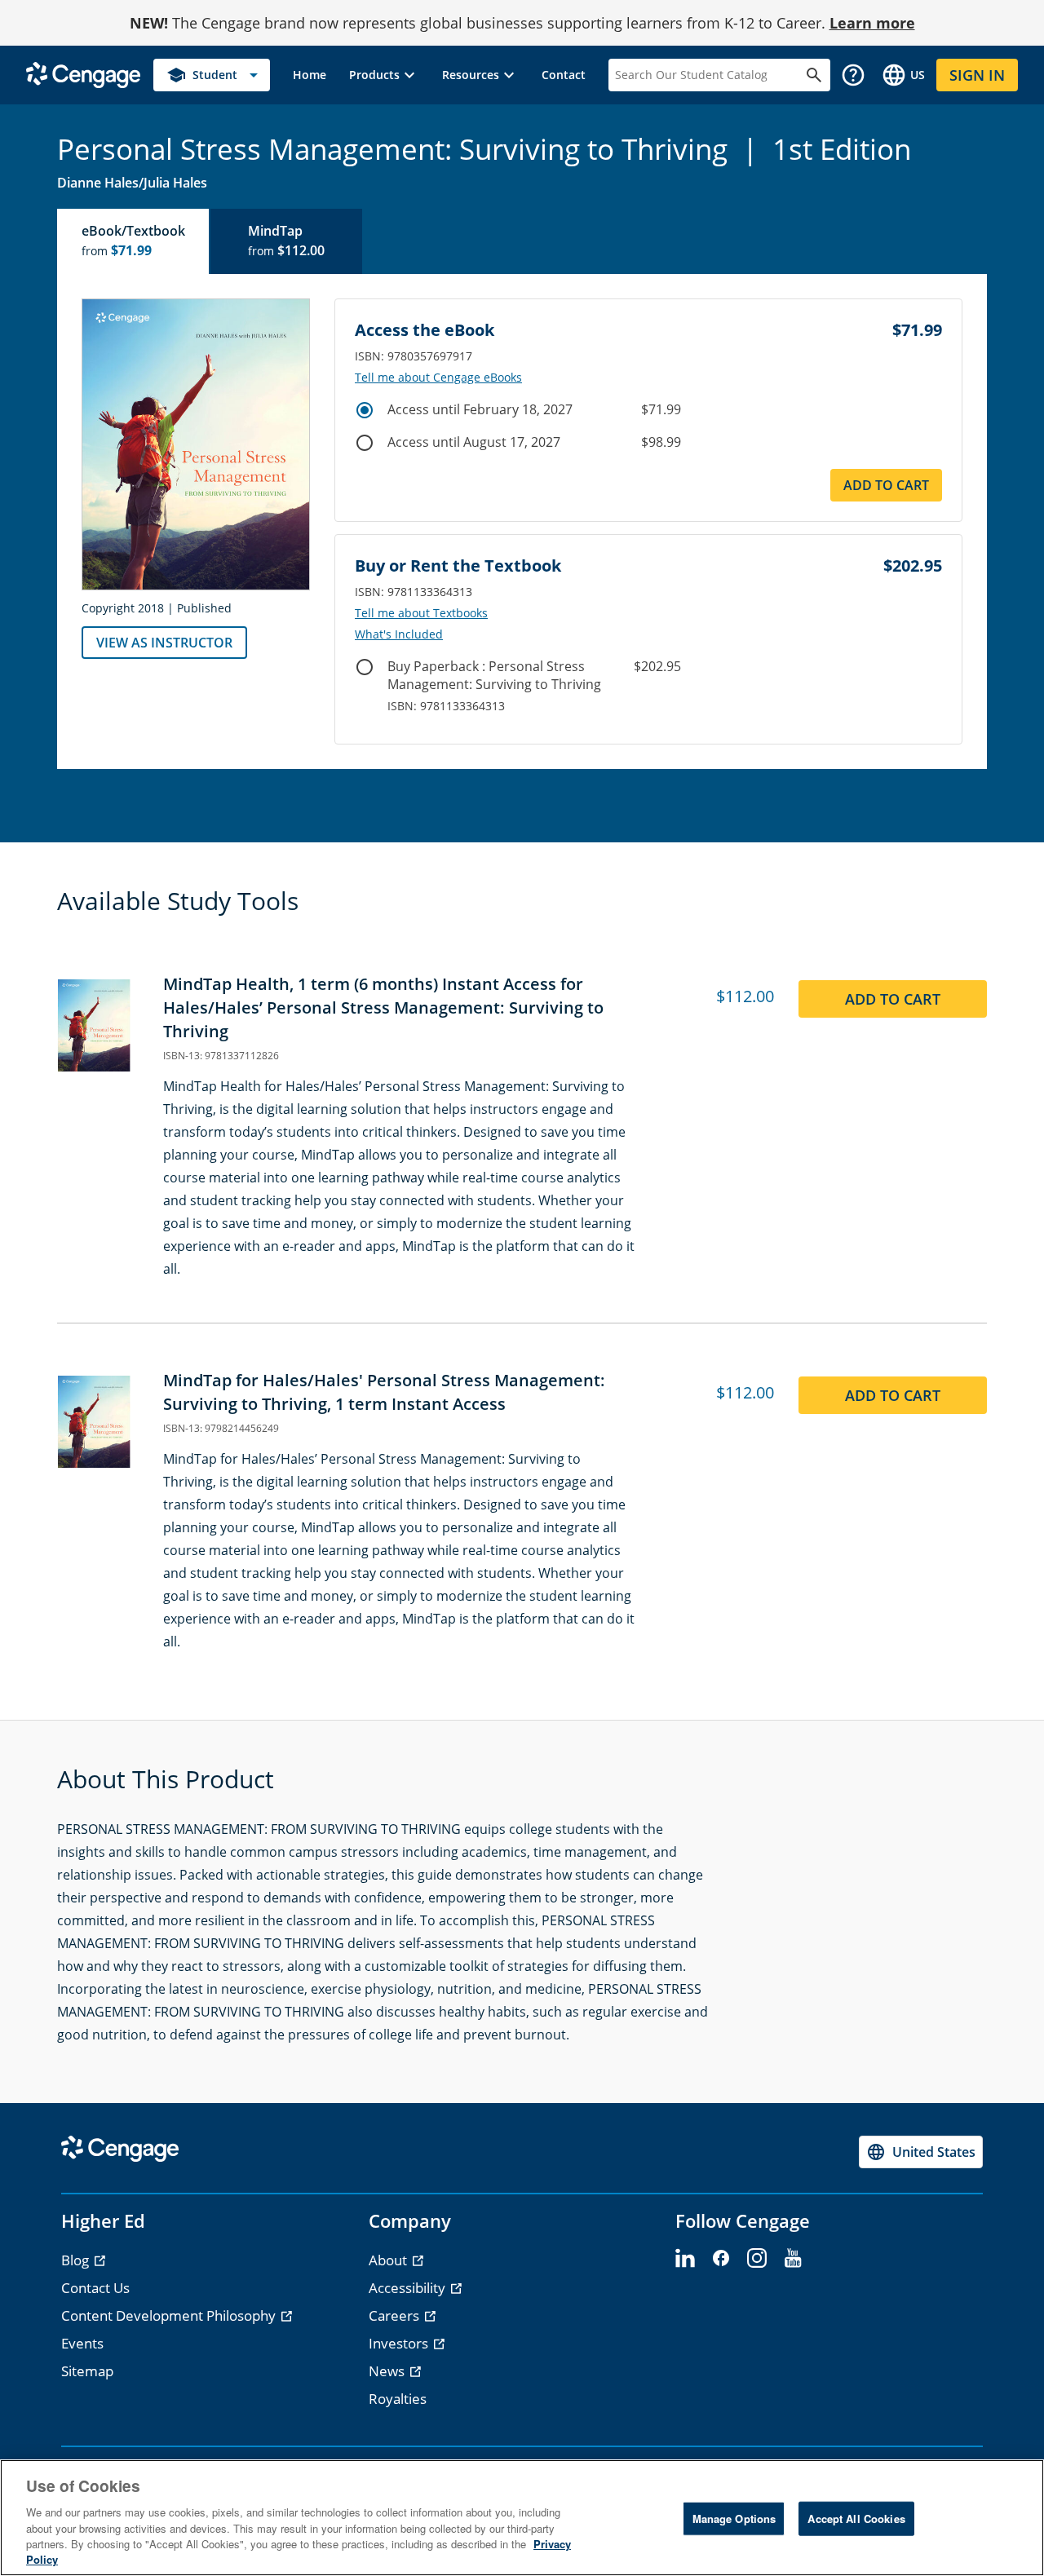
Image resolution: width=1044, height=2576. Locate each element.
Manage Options (734, 2519)
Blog (77, 2260)
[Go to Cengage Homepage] (83, 74)
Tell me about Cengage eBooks (438, 378)
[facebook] (721, 2259)
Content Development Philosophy (170, 2315)
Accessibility (409, 2288)
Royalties (398, 2399)
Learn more (872, 23)
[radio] (365, 410)
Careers (396, 2315)
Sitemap (87, 2371)
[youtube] (793, 2259)
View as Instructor (164, 643)
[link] (310, 75)
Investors (400, 2343)
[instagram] (757, 2259)
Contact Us (95, 2288)
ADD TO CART (886, 485)
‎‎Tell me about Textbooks (421, 613)
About (389, 2260)
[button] (384, 75)
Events (82, 2343)
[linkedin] (685, 2259)
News (388, 2371)
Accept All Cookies (856, 2519)
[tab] (134, 241)
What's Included (399, 634)
